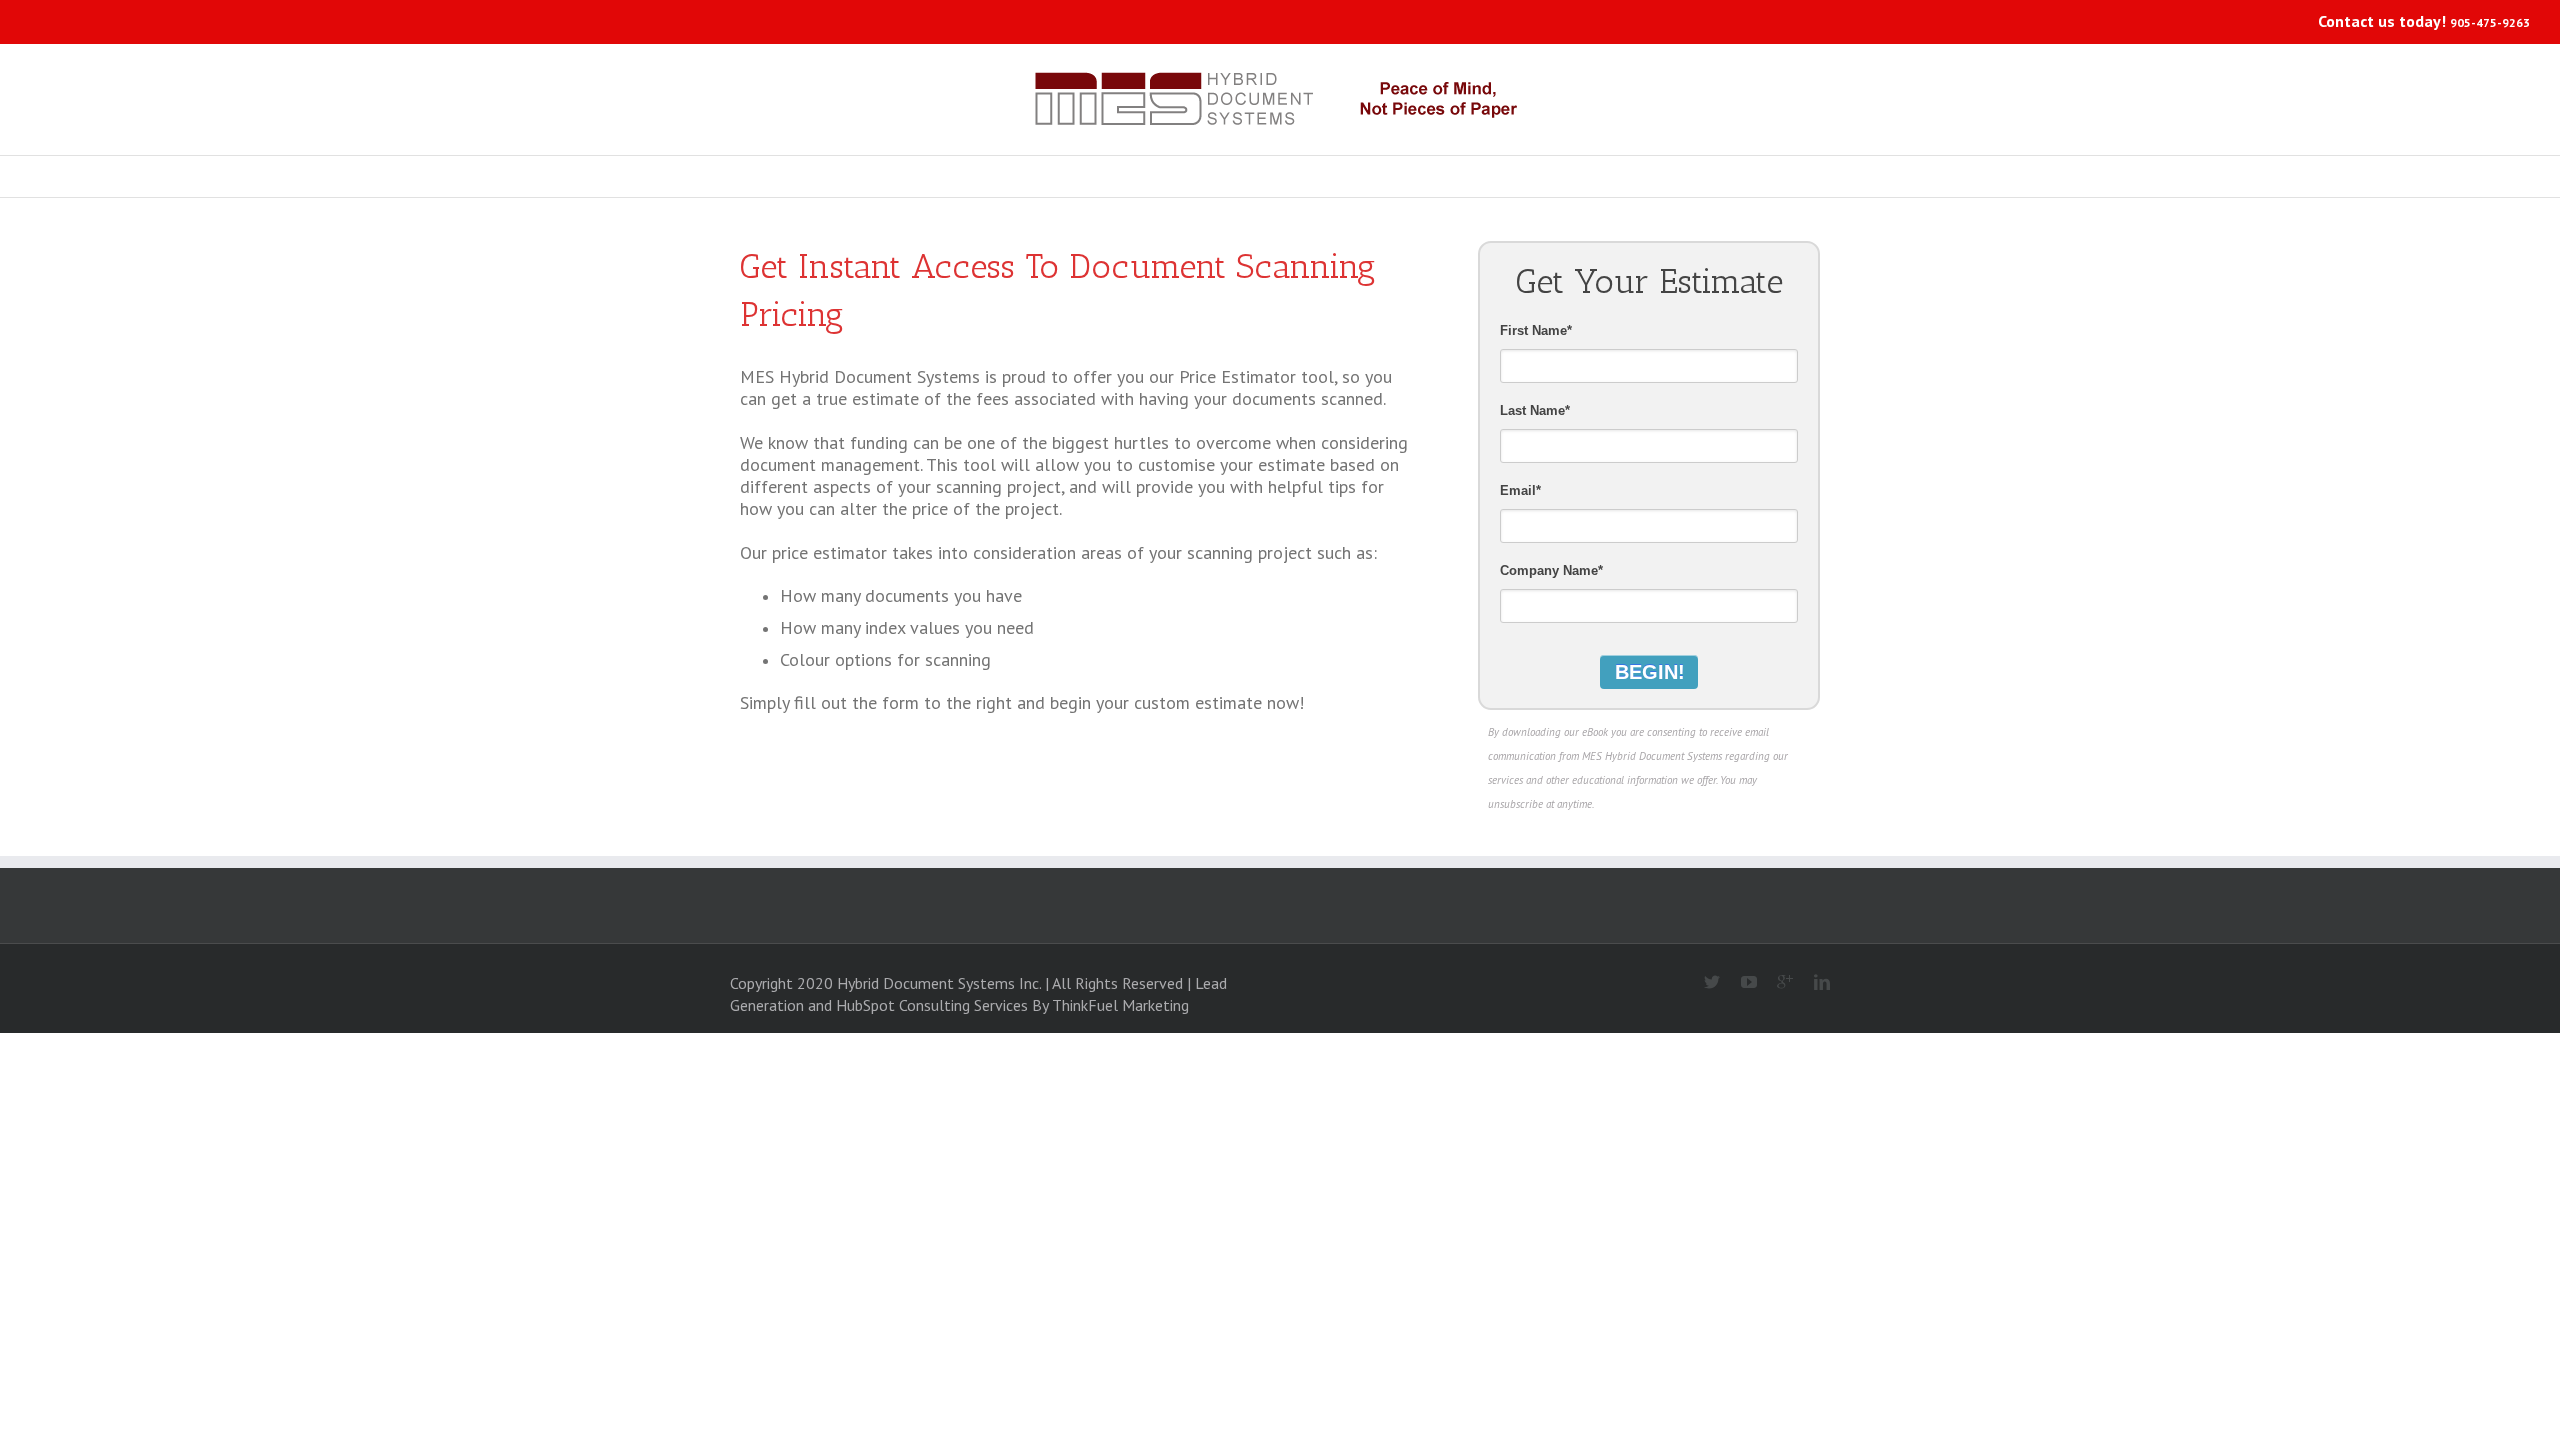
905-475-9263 (2490, 22)
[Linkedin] (1813, 983)
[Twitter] (1704, 983)
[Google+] (1777, 983)
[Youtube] (1740, 983)
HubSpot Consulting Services (932, 1005)
